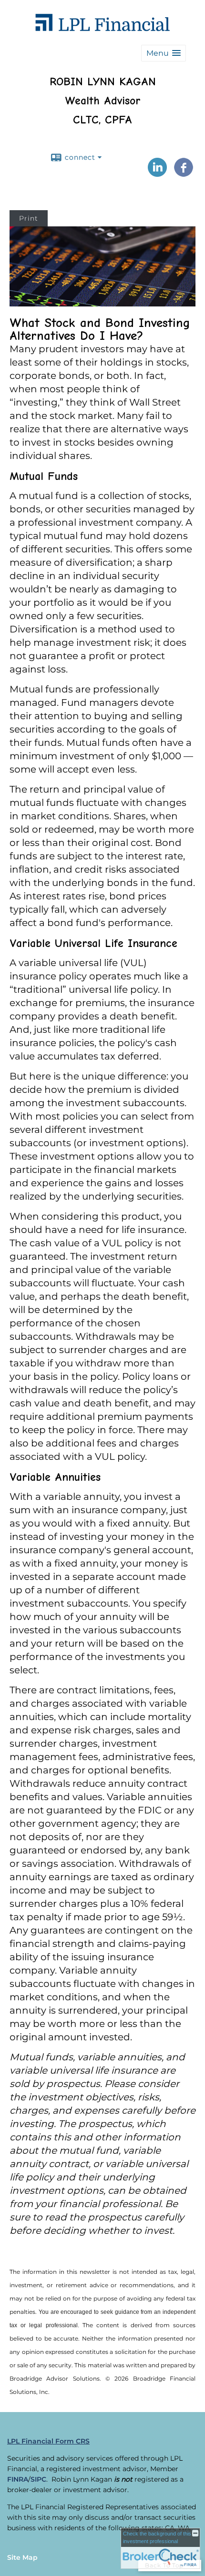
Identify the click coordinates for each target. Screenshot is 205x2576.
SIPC (38, 2479)
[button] (164, 53)
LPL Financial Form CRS (48, 2441)
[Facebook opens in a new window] (184, 173)
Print (29, 218)
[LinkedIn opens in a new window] (157, 173)
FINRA (18, 2479)
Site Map (22, 2557)
